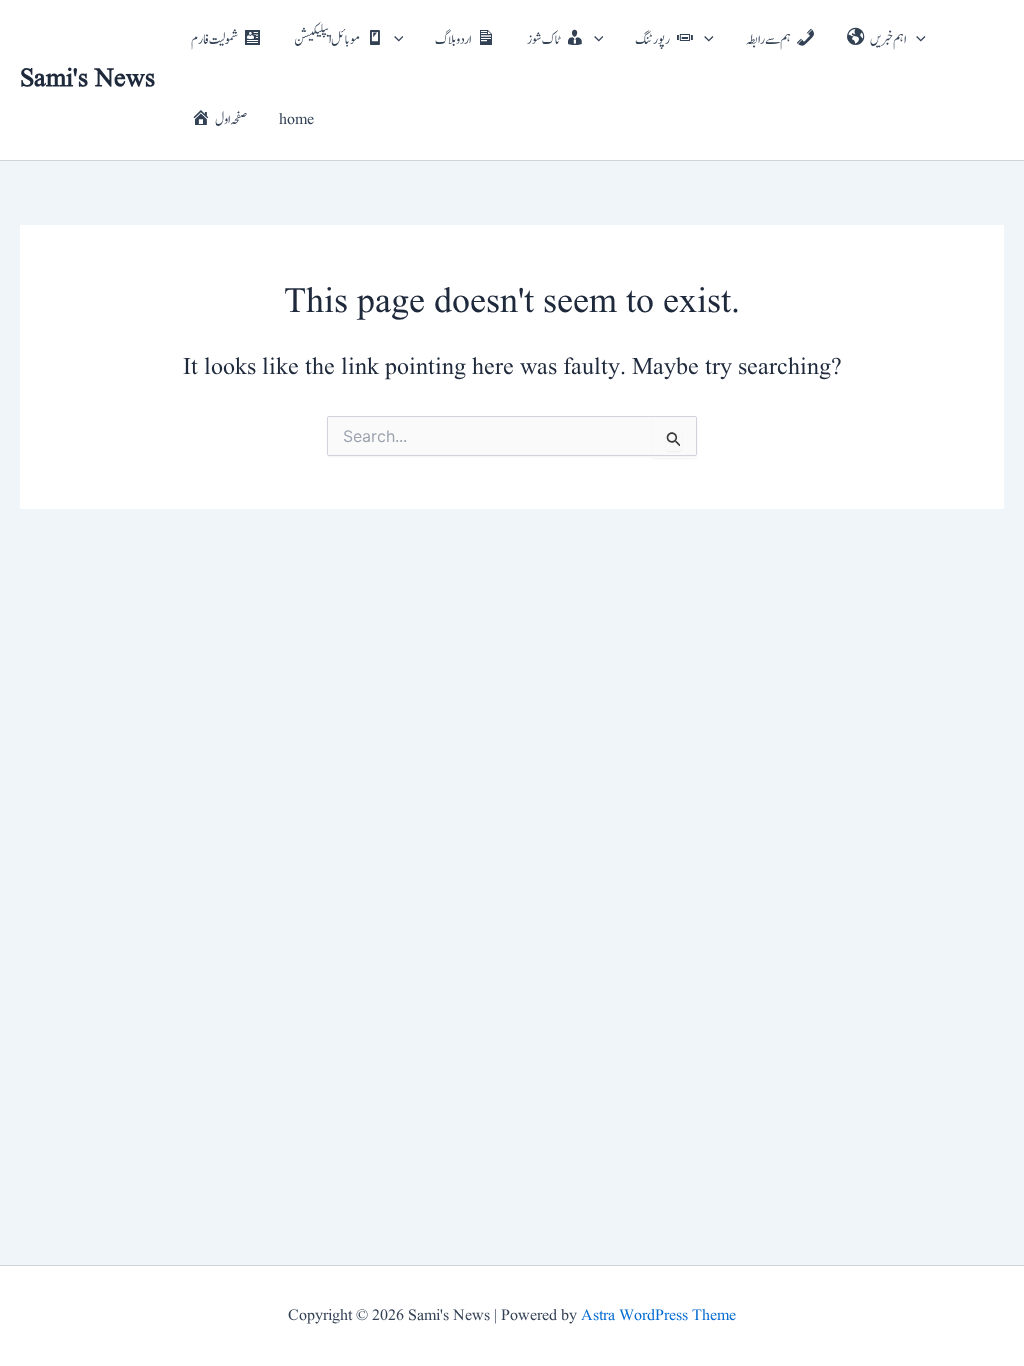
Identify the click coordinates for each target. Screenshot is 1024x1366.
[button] (394, 40)
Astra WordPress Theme (658, 1316)
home (296, 120)
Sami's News (87, 79)
